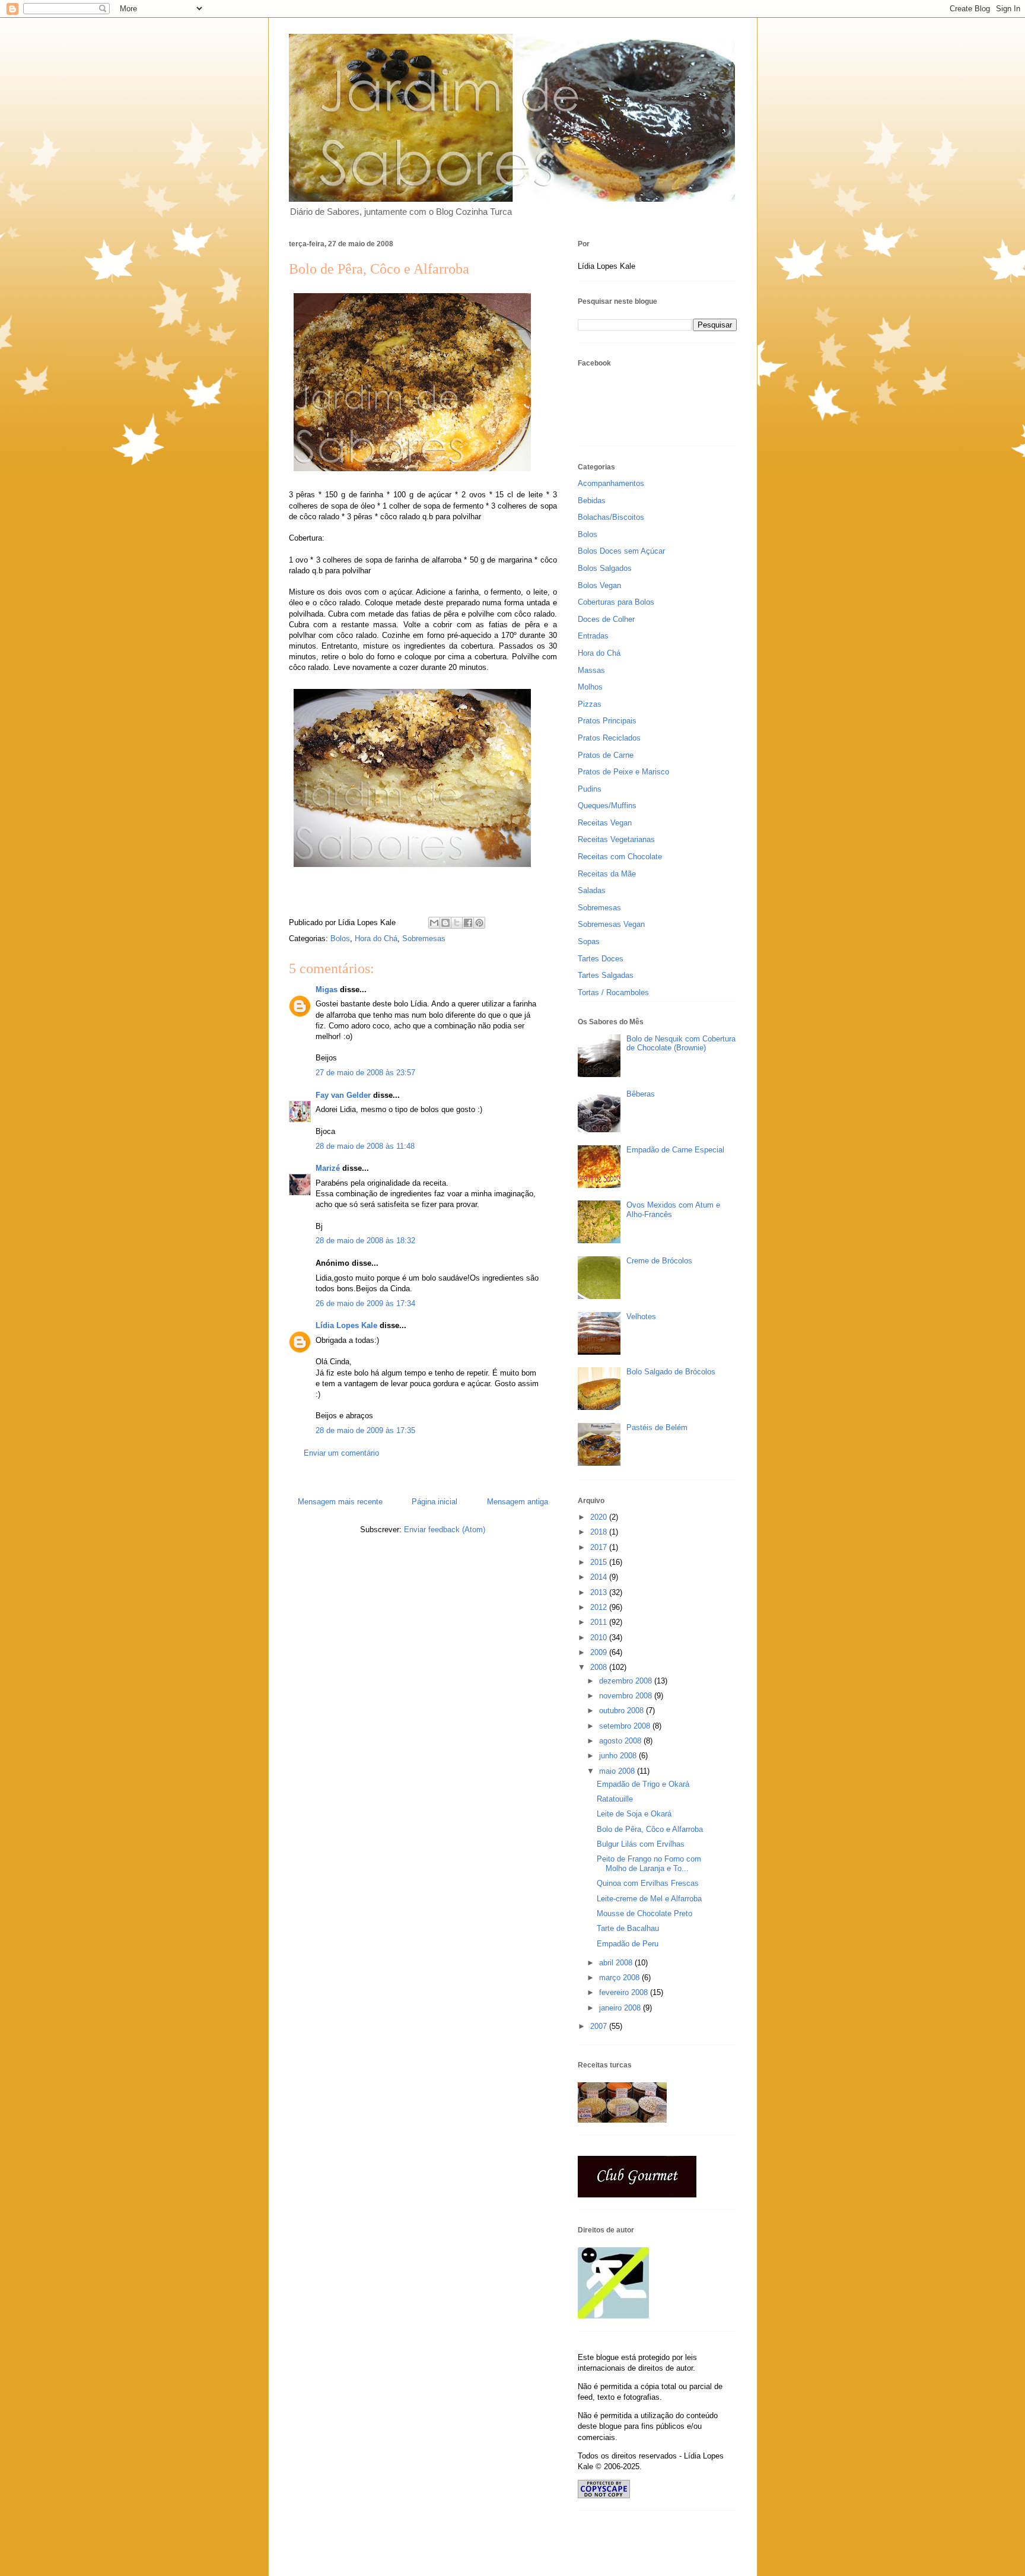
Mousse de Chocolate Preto (644, 1913)
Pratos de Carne (606, 755)
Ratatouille (615, 1799)
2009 (600, 1652)
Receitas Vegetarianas (616, 839)
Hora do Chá (376, 938)
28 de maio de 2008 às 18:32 (365, 1241)
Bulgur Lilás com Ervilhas (641, 1844)
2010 (600, 1638)
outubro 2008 (623, 1711)
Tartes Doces (601, 959)
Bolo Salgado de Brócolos (671, 1372)
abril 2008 (617, 1963)
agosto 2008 (621, 1741)
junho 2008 (619, 1756)
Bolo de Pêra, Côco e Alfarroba (650, 1829)
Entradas (593, 636)
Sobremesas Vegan (611, 924)
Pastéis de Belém (657, 1427)
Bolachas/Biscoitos (611, 517)
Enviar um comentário (341, 1453)
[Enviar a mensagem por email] (434, 923)
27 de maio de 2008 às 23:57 (365, 1073)
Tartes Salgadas (606, 975)
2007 (600, 2026)
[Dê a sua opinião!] (445, 923)
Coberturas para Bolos (616, 602)
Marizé (328, 1168)
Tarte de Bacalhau (628, 1928)
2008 (600, 1667)
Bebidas (592, 501)
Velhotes (641, 1316)
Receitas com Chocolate (620, 857)
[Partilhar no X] (457, 923)
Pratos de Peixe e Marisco (623, 772)
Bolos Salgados (605, 568)
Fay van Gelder (343, 1095)
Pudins (590, 789)
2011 (600, 1622)
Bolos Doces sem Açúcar (621, 551)
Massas (591, 670)
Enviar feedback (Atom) (445, 1530)
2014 (600, 1577)
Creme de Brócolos (659, 1261)
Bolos (340, 938)
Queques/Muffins (607, 806)
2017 (600, 1547)
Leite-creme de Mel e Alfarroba (649, 1899)
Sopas (589, 941)
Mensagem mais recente (340, 1502)
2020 (600, 1517)
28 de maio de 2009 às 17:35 (365, 1430)
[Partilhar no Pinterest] (479, 923)
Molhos (590, 687)
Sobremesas (424, 938)
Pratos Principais (607, 721)
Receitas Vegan (605, 823)
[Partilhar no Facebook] (468, 923)
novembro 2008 (627, 1696)
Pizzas (590, 704)
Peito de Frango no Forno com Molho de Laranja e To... (649, 1864)
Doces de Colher (606, 619)
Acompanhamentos (611, 483)
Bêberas (641, 1094)
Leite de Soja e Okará (634, 1814)
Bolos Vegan (599, 585)
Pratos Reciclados (609, 738)
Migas (327, 990)
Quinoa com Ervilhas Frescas (648, 1883)
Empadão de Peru (628, 1944)
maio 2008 (618, 1771)
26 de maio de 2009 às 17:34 (365, 1303)
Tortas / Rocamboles (613, 992)
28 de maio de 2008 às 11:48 (365, 1146)
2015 (600, 1562)
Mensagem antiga (518, 1502)
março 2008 (620, 1978)
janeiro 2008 (621, 2008)
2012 (600, 1607)
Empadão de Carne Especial (675, 1150)
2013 (600, 1592)
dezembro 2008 (627, 1681)
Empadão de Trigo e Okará (643, 1784)
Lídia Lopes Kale (346, 1325)
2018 (600, 1532)
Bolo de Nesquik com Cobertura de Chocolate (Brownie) (681, 1044)
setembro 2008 (626, 1726)
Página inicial (434, 1502)
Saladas (592, 890)
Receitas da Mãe (607, 874)
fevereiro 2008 (625, 1992)
